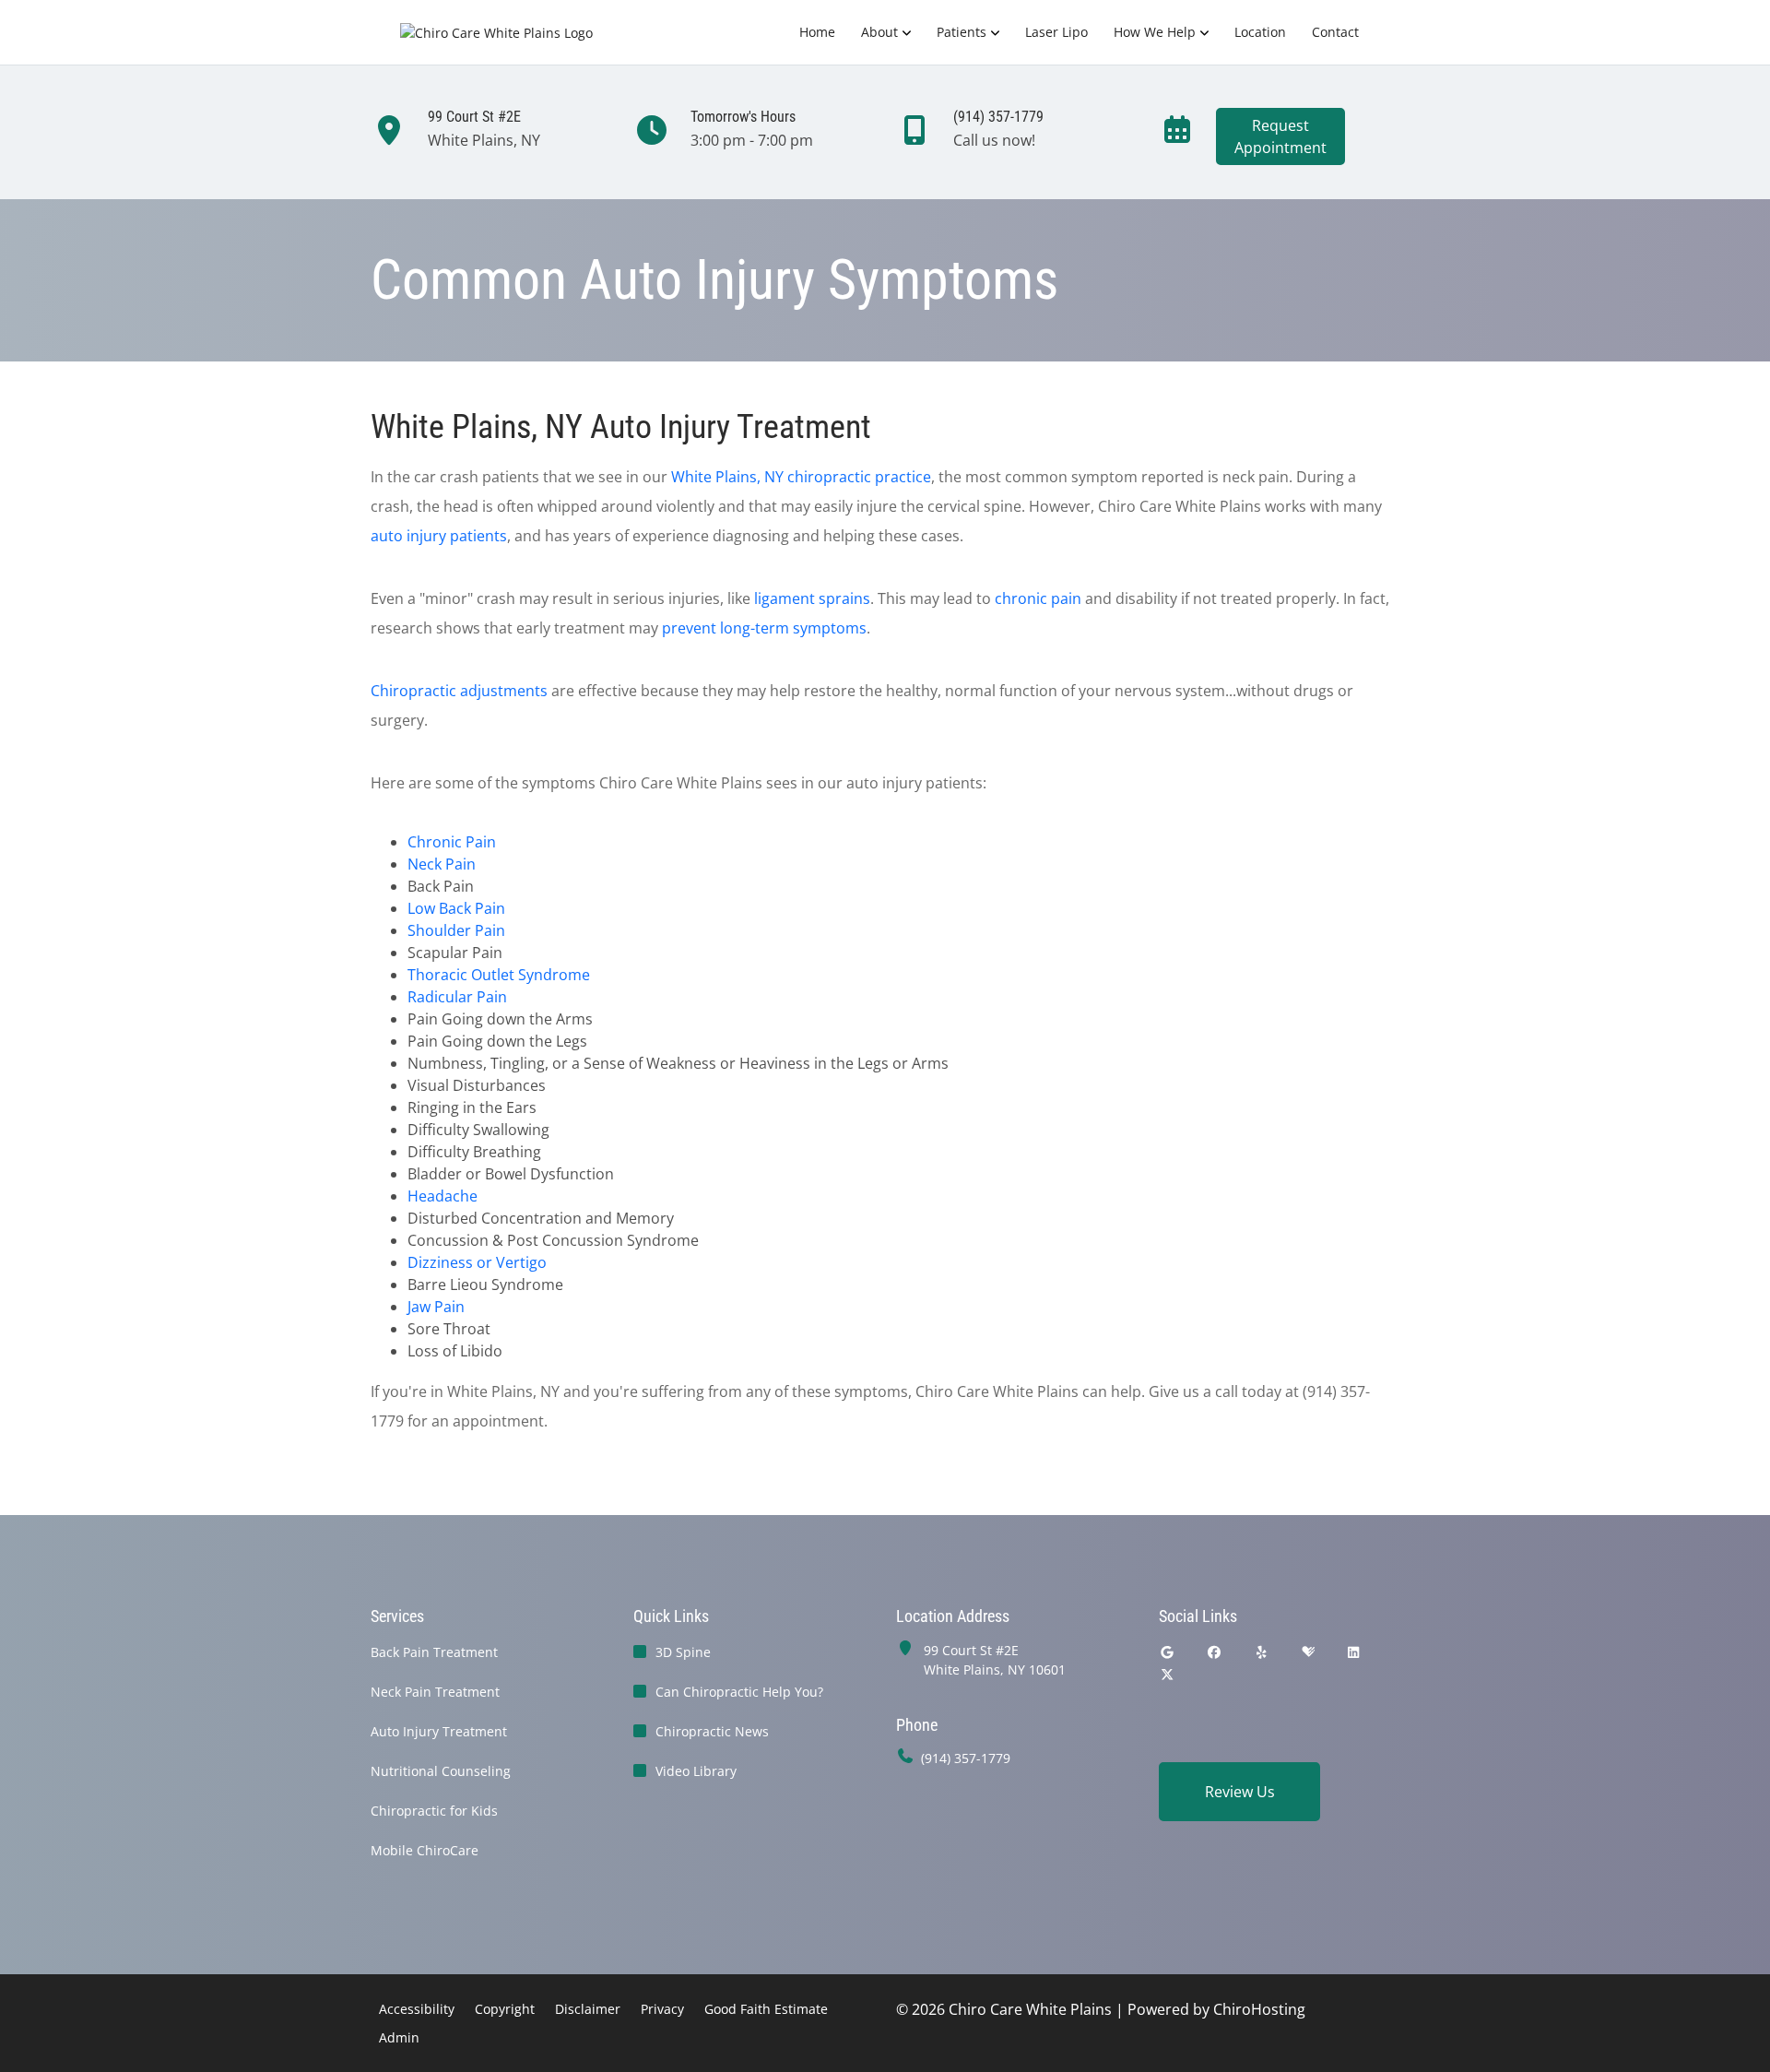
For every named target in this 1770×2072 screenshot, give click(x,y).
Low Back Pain (456, 908)
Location (1260, 32)
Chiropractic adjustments (459, 691)
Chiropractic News (712, 1731)
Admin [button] (399, 2037)
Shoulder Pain (456, 930)
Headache (442, 1196)
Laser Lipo (1056, 32)
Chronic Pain (452, 842)
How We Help (1155, 32)
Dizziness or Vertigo (477, 1262)
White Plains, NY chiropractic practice (801, 477)
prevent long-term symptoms (764, 628)
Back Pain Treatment (434, 1652)
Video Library (696, 1771)
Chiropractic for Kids (434, 1811)
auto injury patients (439, 536)
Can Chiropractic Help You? (739, 1692)
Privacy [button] (662, 2009)
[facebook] (1215, 1652)
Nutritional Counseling (441, 1771)
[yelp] (1262, 1652)
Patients (962, 32)
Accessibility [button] (417, 2009)
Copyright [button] (505, 2009)
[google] (1167, 1652)
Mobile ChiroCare (425, 1850)
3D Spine (683, 1652)
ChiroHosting (1259, 2009)
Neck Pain (442, 864)
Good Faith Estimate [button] (766, 2009)
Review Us (1240, 1792)
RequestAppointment (1280, 136)
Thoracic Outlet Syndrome (499, 975)
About (879, 32)
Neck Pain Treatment (435, 1692)
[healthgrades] (1308, 1652)
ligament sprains (812, 598)
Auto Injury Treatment (439, 1731)
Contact (1335, 32)
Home (817, 32)
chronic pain (1038, 598)
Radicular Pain (457, 997)
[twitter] (1167, 1674)
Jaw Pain (436, 1307)
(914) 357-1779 (966, 1758)
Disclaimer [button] (588, 2009)
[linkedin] (1354, 1652)
